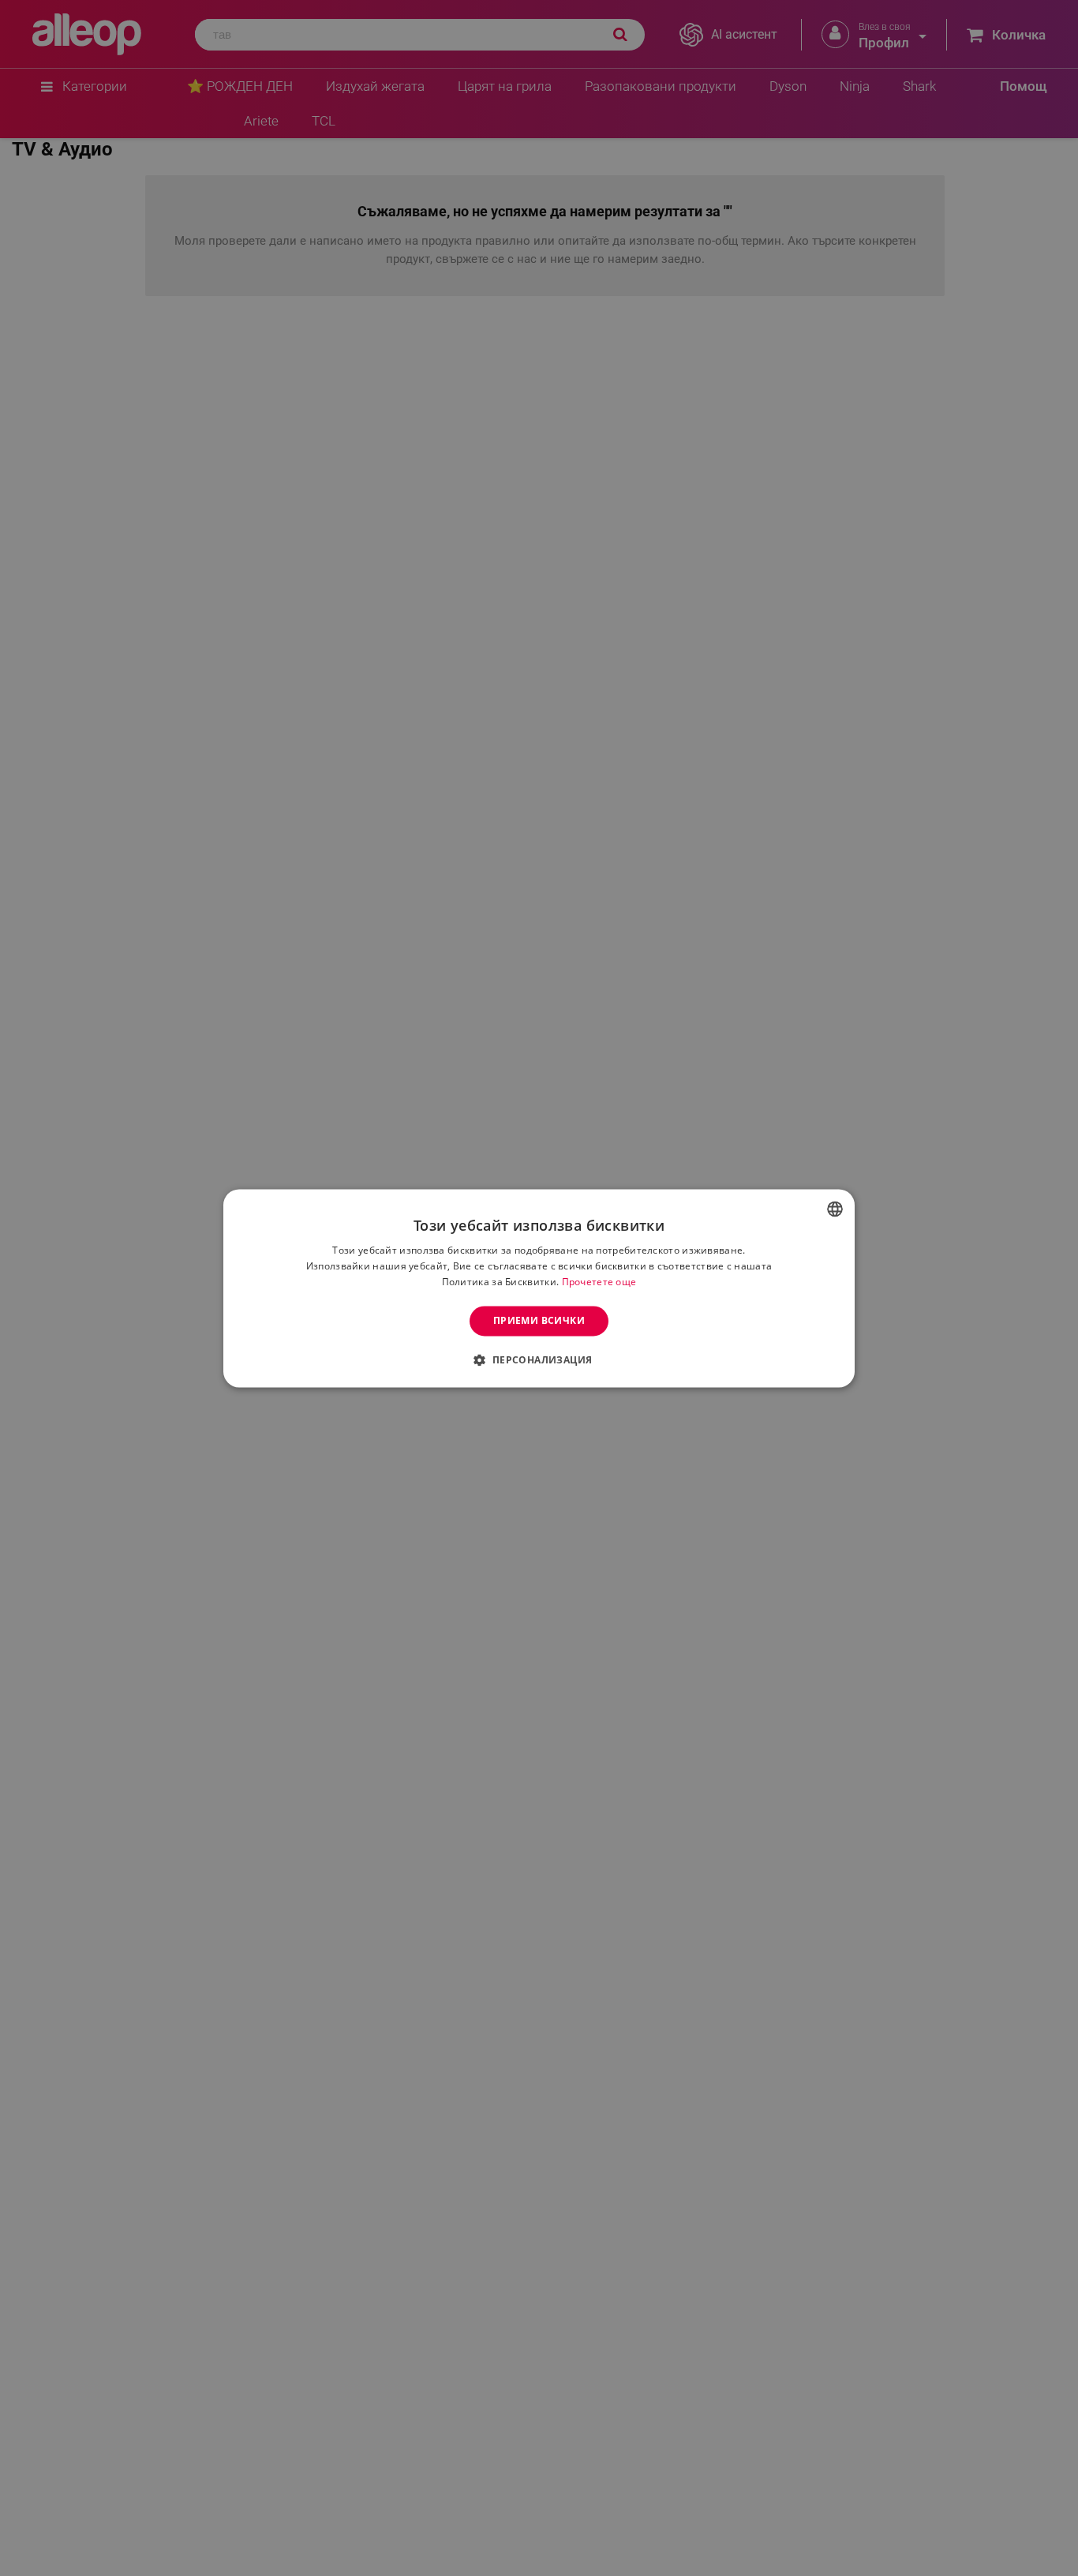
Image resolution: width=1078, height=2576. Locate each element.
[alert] (539, 1288)
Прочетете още (599, 1282)
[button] (539, 1359)
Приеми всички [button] (539, 1320)
